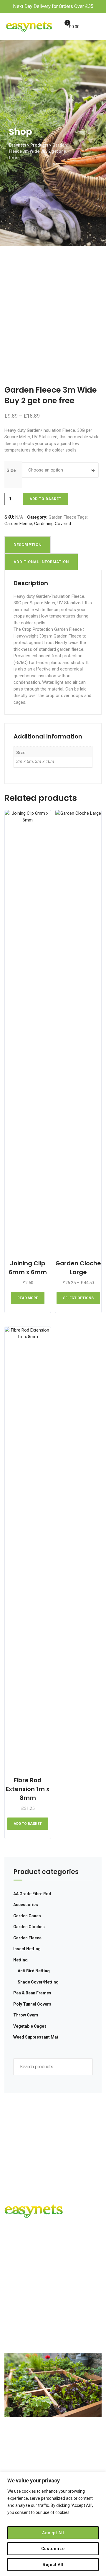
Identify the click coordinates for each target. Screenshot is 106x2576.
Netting (20, 1960)
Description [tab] (28, 545)
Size (11, 470)
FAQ (14, 2318)
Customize (53, 2549)
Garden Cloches (29, 1927)
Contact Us (21, 2329)
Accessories (26, 1905)
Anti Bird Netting (34, 1971)
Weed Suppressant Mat (36, 2037)
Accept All (53, 2533)
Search (85, 2067)
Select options (78, 1298)
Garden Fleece (62, 517)
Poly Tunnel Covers (32, 2004)
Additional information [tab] (41, 562)
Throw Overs (26, 2015)
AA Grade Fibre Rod (32, 1894)
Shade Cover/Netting (38, 1982)
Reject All (53, 2565)
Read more (28, 1298)
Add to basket (45, 499)
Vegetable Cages (30, 2026)
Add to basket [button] (28, 1824)
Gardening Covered (53, 524)
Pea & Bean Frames (32, 1993)
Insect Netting (27, 1949)
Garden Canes (27, 1916)
